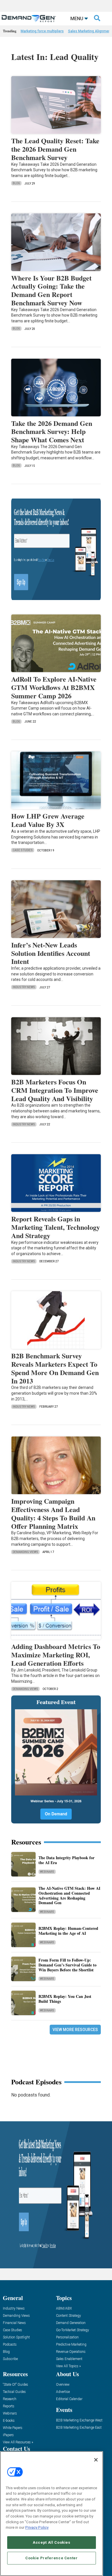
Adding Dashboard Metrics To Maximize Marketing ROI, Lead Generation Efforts (56, 1655)
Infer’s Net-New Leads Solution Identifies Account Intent (51, 953)
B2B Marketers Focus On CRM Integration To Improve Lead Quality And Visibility (55, 1090)
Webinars (47, 1872)
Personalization (67, 2337)
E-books (9, 2421)
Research (10, 2399)
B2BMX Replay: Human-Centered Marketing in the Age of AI (68, 1931)
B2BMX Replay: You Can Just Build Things (65, 1999)
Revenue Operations (71, 2352)
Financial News (14, 2323)
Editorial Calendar (69, 2399)
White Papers (13, 2428)
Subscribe (10, 2359)
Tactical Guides (14, 2392)
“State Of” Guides (16, 2385)
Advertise (63, 2392)
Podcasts (10, 2345)
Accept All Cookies (52, 2542)
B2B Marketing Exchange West (79, 2420)
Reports (9, 2406)
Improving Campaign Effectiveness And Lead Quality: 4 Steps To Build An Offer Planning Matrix (53, 1513)
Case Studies (23, 850)
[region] (52, 2514)
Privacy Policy (37, 2527)
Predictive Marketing (71, 2345)
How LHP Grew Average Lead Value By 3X (48, 820)
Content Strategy (68, 2316)
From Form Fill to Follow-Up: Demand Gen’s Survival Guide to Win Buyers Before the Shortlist (67, 1965)
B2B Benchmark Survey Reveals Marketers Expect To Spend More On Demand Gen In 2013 (55, 1368)
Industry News (24, 987)
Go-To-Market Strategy (73, 2330)
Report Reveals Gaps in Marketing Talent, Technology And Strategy (56, 1227)
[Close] (96, 2460)
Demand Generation (71, 2323)
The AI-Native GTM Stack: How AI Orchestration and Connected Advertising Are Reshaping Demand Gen (69, 1895)
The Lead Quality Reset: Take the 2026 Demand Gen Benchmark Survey (55, 149)
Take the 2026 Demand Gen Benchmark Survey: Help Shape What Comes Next (52, 431)
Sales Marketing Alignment (90, 31)
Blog (16, 183)
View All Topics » (68, 2366)
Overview (63, 2385)
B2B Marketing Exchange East (79, 2428)
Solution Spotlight (16, 2337)
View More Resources (75, 2030)
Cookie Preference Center (52, 2558)
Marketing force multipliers (42, 31)
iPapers (8, 2435)
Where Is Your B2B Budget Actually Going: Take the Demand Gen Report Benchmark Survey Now (51, 290)
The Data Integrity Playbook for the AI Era (66, 1860)
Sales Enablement (69, 2359)
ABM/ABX (64, 2309)
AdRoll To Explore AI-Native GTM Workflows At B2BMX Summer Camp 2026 (54, 687)
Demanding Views (25, 1552)
